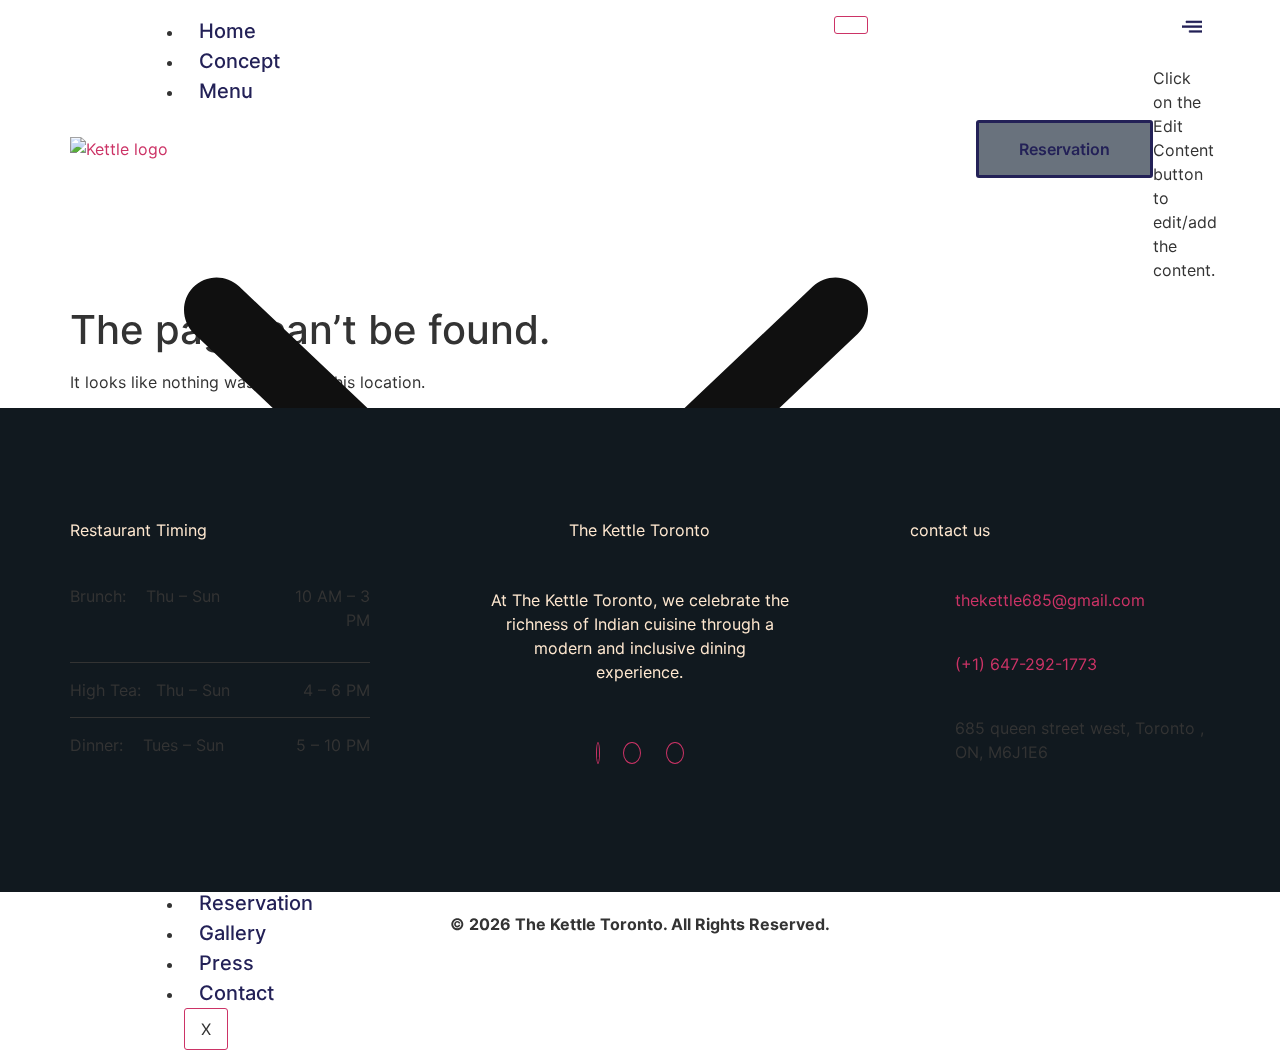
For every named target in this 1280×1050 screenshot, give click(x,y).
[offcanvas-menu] (1192, 30)
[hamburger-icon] (851, 25)
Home (227, 31)
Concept (239, 61)
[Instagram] (632, 753)
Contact (236, 993)
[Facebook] (598, 753)
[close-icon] (1168, 54)
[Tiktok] (675, 753)
